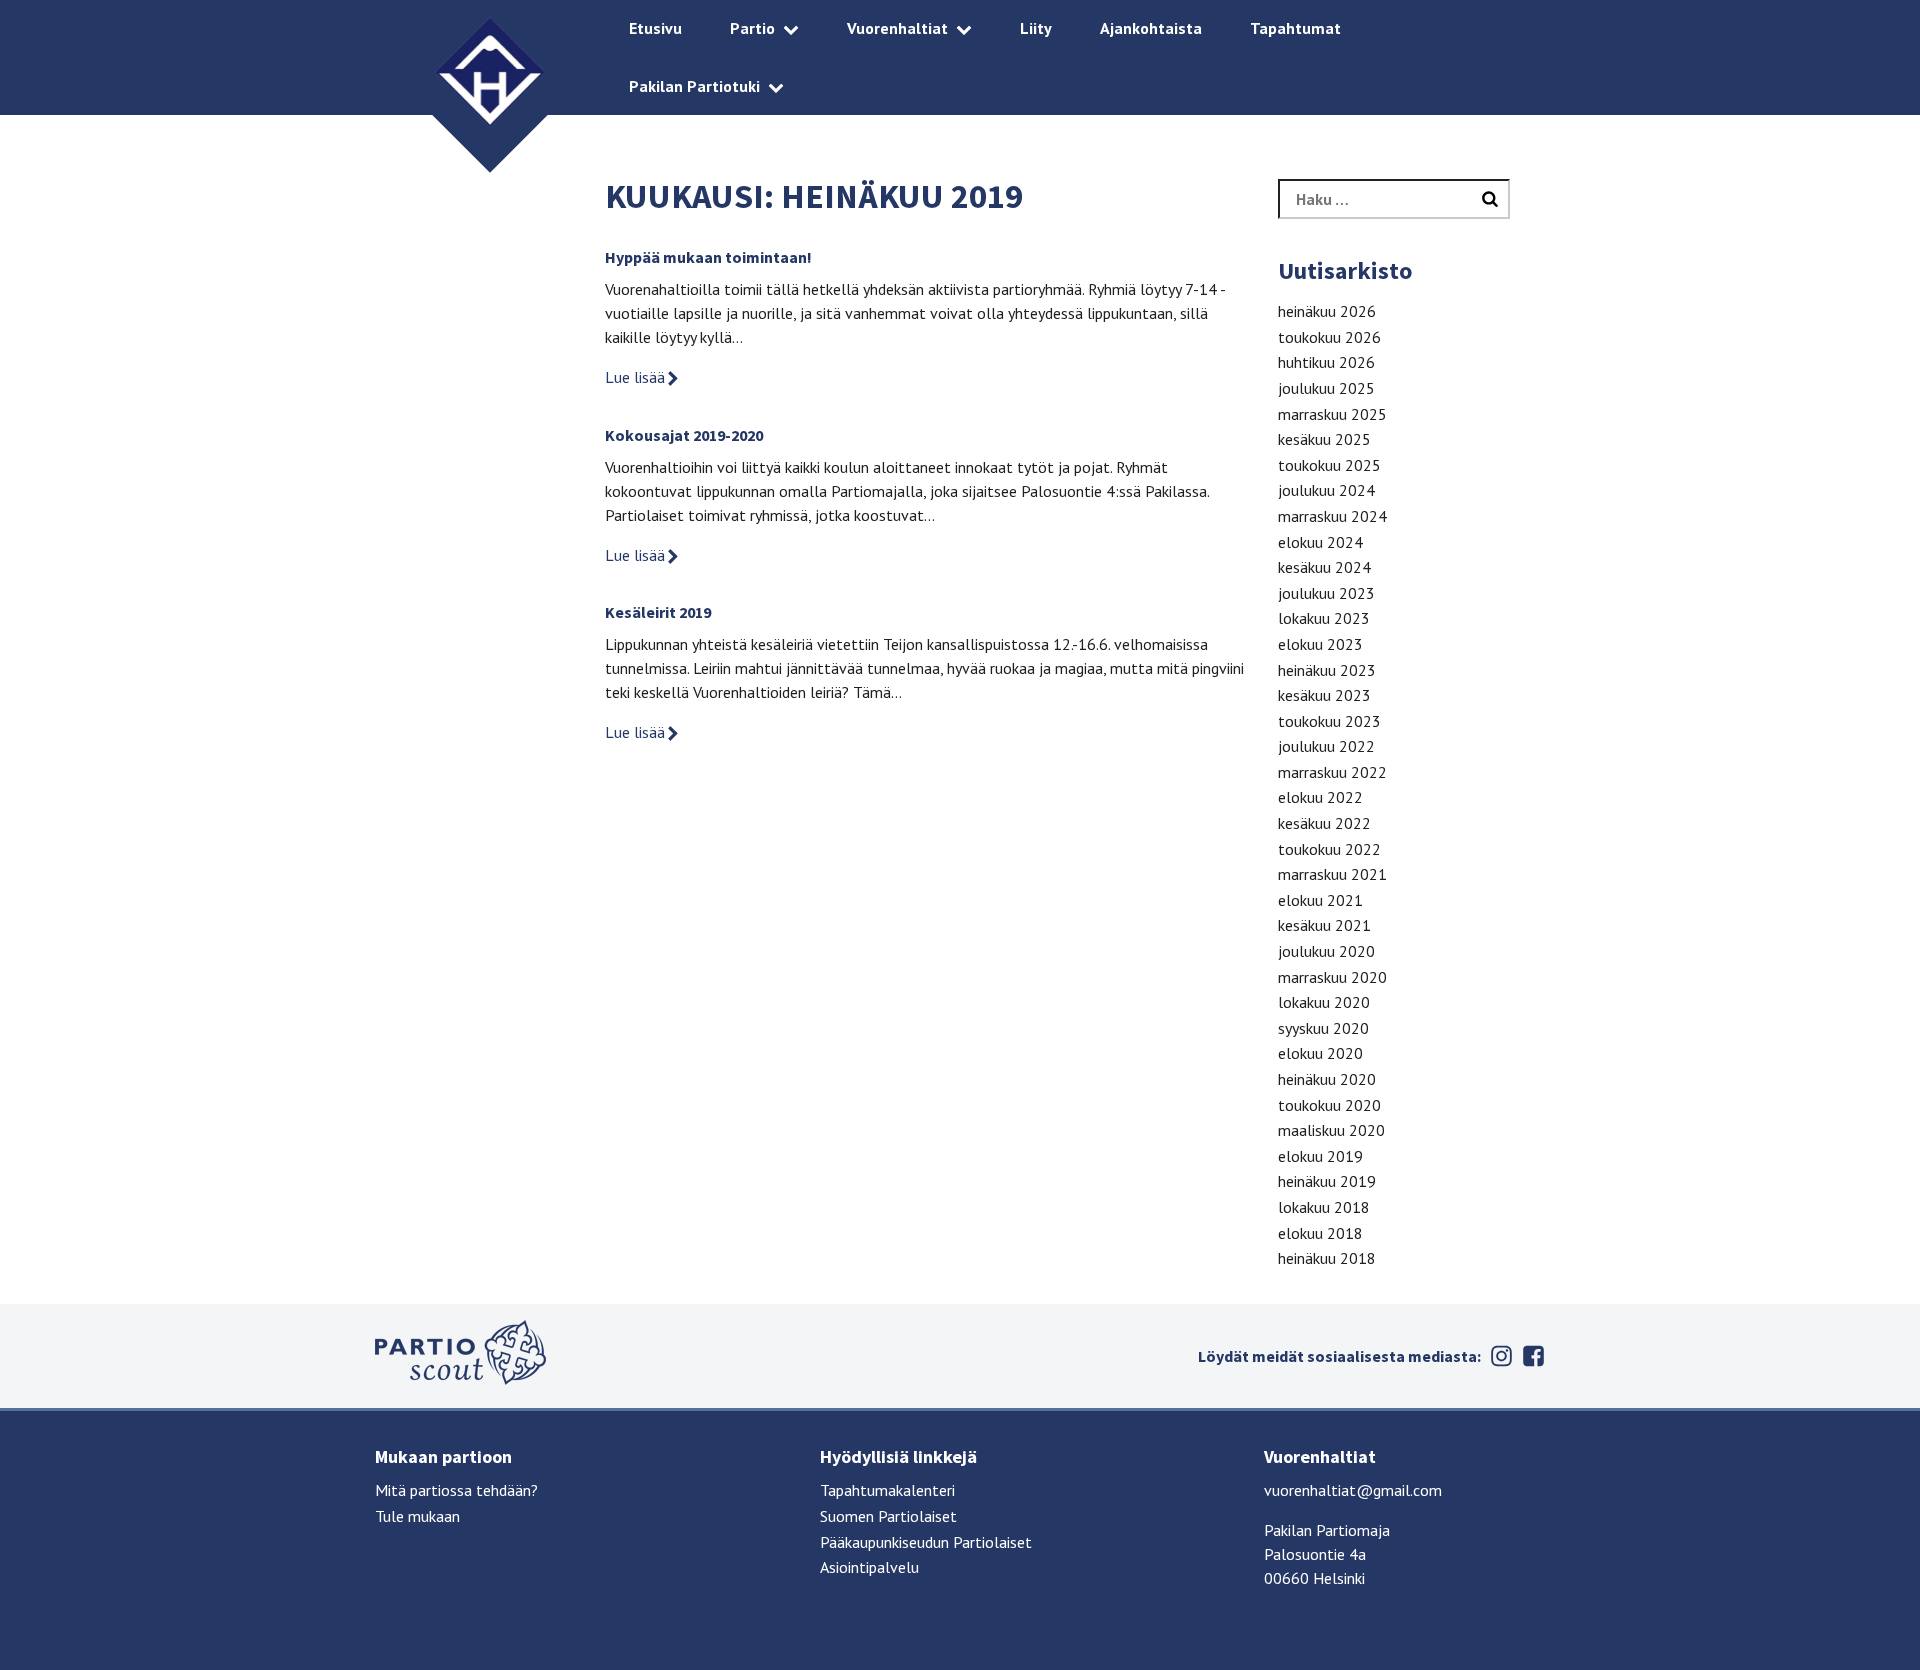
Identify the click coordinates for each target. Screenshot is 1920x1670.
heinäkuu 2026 (1327, 311)
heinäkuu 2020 (1327, 1079)
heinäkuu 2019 (1327, 1181)
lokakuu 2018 (1324, 1207)
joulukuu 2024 (1326, 490)
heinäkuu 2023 (1327, 670)
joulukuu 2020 (1326, 951)
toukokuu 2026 (1329, 337)
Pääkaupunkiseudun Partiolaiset (926, 1542)
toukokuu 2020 (1329, 1105)
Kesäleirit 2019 (658, 612)
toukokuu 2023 (1329, 721)
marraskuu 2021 (1332, 874)
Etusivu (655, 28)
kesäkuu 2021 (1324, 925)
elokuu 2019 (1320, 1156)
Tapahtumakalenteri (887, 1490)
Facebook (1533, 1356)
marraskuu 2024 (1332, 516)
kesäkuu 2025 (1324, 439)
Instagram (1501, 1356)
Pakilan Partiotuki (694, 86)
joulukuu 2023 (1326, 593)
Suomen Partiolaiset (888, 1516)
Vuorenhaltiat (897, 28)
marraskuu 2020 (1332, 977)
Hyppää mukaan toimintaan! (708, 257)
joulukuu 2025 (1326, 388)
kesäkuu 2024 (1324, 567)
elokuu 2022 (1320, 797)
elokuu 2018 (1320, 1233)
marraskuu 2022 (1332, 772)
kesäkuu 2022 (1324, 823)
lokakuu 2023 (1324, 618)
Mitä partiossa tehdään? (456, 1490)
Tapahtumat (1295, 28)
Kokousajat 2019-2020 (684, 435)
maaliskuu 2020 (1331, 1130)
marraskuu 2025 (1332, 414)
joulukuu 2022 (1326, 746)
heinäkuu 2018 (1327, 1258)
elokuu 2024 (1320, 542)
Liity (1036, 28)
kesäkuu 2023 (1324, 695)
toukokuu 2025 (1329, 465)
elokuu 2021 (1320, 900)
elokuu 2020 (1320, 1053)
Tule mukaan (417, 1516)
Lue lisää (635, 377)
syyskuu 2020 (1323, 1028)
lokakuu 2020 (1324, 1002)
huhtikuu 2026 (1326, 362)
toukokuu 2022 (1329, 849)
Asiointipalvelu (869, 1567)
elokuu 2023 (1320, 644)
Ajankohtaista (1151, 28)
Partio (752, 28)
